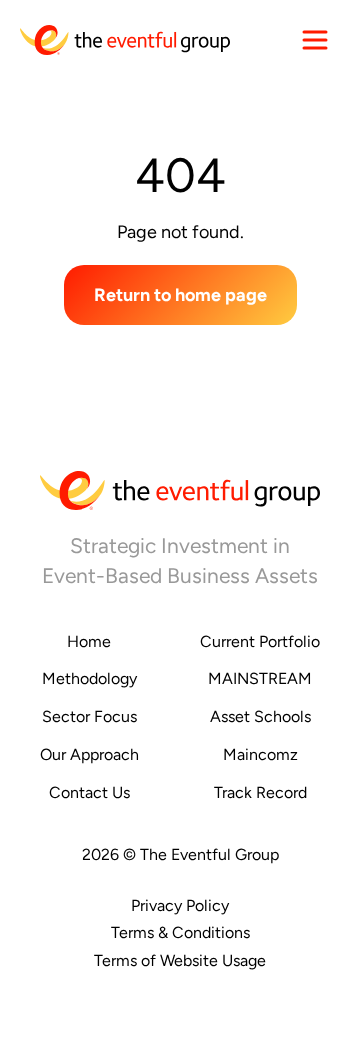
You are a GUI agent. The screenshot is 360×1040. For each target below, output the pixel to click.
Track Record (260, 792)
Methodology (89, 678)
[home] (125, 40)
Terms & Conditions (180, 932)
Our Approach (89, 754)
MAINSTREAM (260, 678)
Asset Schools (260, 716)
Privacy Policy (180, 905)
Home (89, 641)
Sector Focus (89, 716)
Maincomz (260, 754)
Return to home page (180, 295)
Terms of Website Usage (180, 960)
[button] (315, 40)
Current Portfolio (260, 641)
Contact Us (89, 792)
